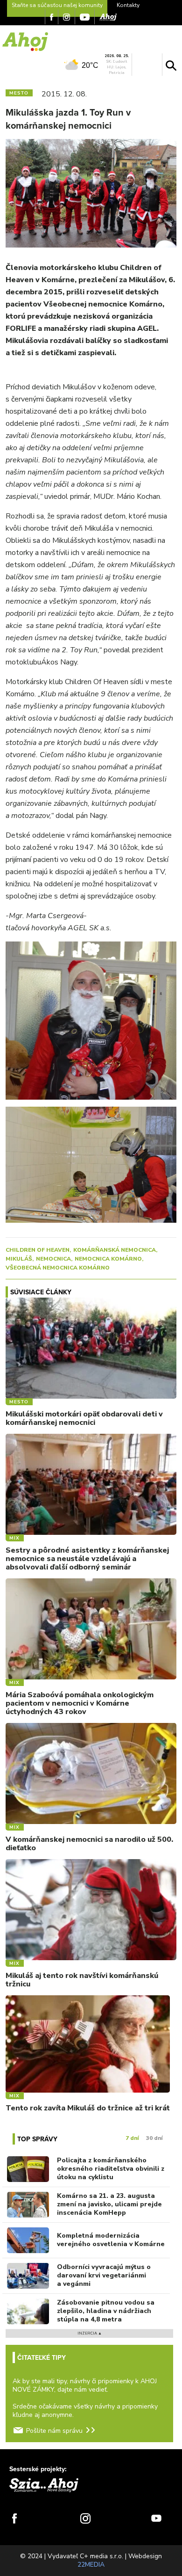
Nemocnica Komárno (108, 1259)
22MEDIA (91, 2565)
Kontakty (128, 5)
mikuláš (19, 1259)
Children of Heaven (38, 1250)
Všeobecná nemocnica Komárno (58, 1268)
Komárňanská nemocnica (115, 1250)
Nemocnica (53, 1259)
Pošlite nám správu (54, 2431)
